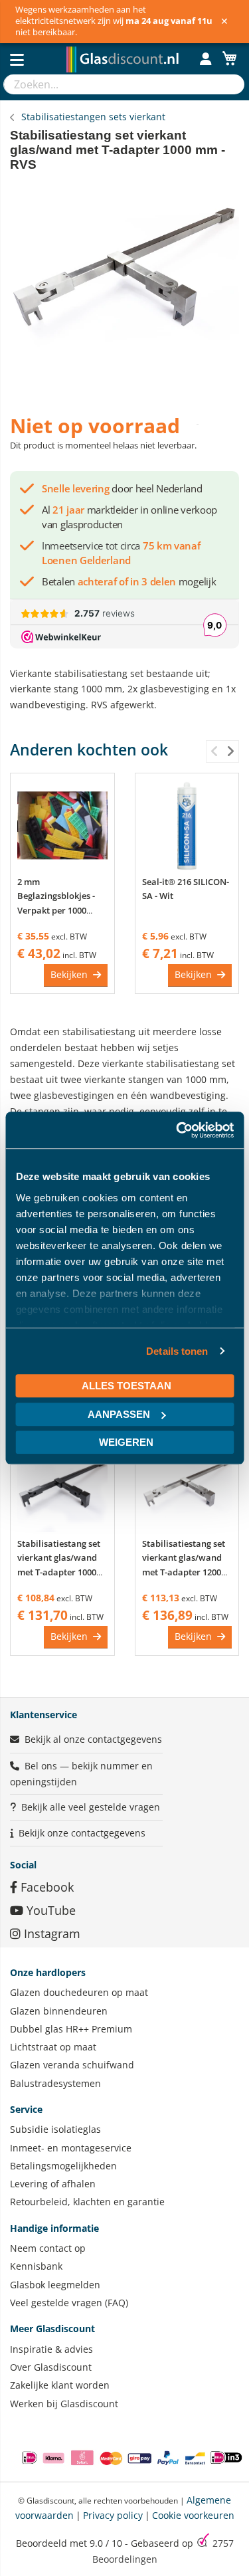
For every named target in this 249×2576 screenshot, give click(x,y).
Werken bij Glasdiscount (64, 2404)
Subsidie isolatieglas (55, 2129)
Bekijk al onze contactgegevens (93, 1739)
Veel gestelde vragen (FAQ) (69, 2303)
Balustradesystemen (55, 2083)
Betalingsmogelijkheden (63, 2166)
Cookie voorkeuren (193, 2515)
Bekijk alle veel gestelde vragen (91, 1807)
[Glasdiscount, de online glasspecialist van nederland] (124, 46)
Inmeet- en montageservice (71, 2148)
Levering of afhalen (53, 2184)
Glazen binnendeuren (59, 2011)
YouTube (49, 1910)
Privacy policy (113, 2515)
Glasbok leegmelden (55, 2285)
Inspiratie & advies (51, 2349)
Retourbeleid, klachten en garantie (87, 2202)
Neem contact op (48, 2248)
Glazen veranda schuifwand (72, 2065)
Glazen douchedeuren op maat (79, 1992)
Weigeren (126, 1442)
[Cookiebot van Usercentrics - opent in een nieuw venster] (177, 1130)
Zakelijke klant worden (60, 2385)
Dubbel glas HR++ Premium (71, 2029)
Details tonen (177, 1351)
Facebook (45, 1887)
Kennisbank (36, 2266)
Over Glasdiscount (51, 2367)
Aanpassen (119, 1414)
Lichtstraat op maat (53, 2047)
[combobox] (111, 84)
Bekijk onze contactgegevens (82, 1833)
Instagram (50, 1933)
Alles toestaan (126, 1386)
